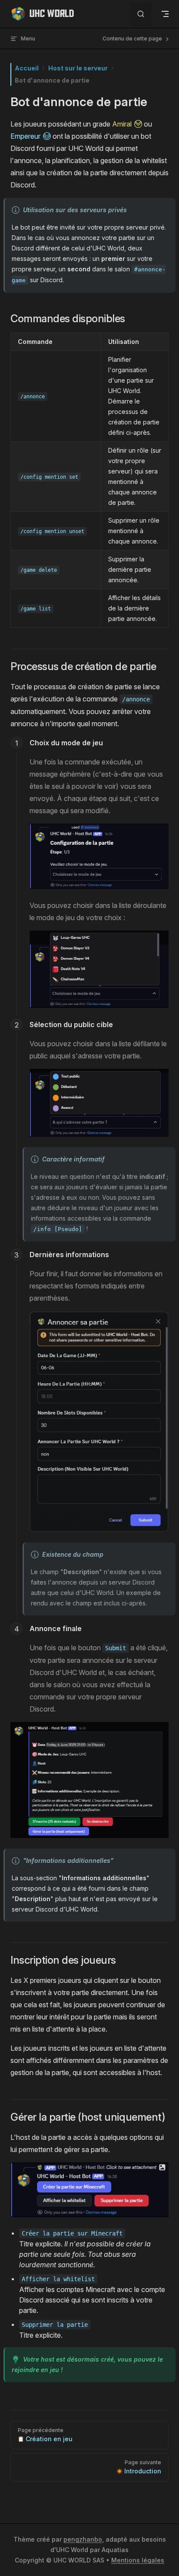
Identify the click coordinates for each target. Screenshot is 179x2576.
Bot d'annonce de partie (52, 80)
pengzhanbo (83, 2539)
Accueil (27, 68)
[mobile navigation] (165, 14)
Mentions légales (138, 2560)
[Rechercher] (141, 14)
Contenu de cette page (133, 38)
